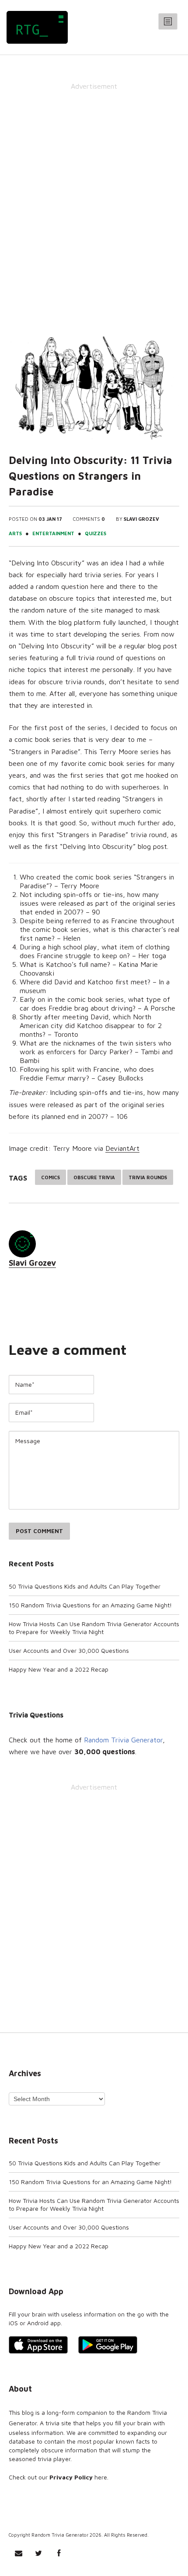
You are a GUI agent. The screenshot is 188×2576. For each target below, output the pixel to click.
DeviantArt (122, 1148)
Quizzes (96, 533)
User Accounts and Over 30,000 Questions (69, 1650)
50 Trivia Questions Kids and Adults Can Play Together (85, 1586)
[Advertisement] (94, 194)
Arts (15, 533)
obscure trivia (94, 1177)
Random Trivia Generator (123, 1740)
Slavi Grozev (141, 519)
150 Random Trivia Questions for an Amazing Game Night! (90, 1605)
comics (50, 1177)
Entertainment (53, 533)
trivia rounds (148, 1177)
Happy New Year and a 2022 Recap (59, 1669)
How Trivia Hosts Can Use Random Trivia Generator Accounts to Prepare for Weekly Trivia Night (94, 1628)
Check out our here (58, 2477)
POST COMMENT (39, 1531)
